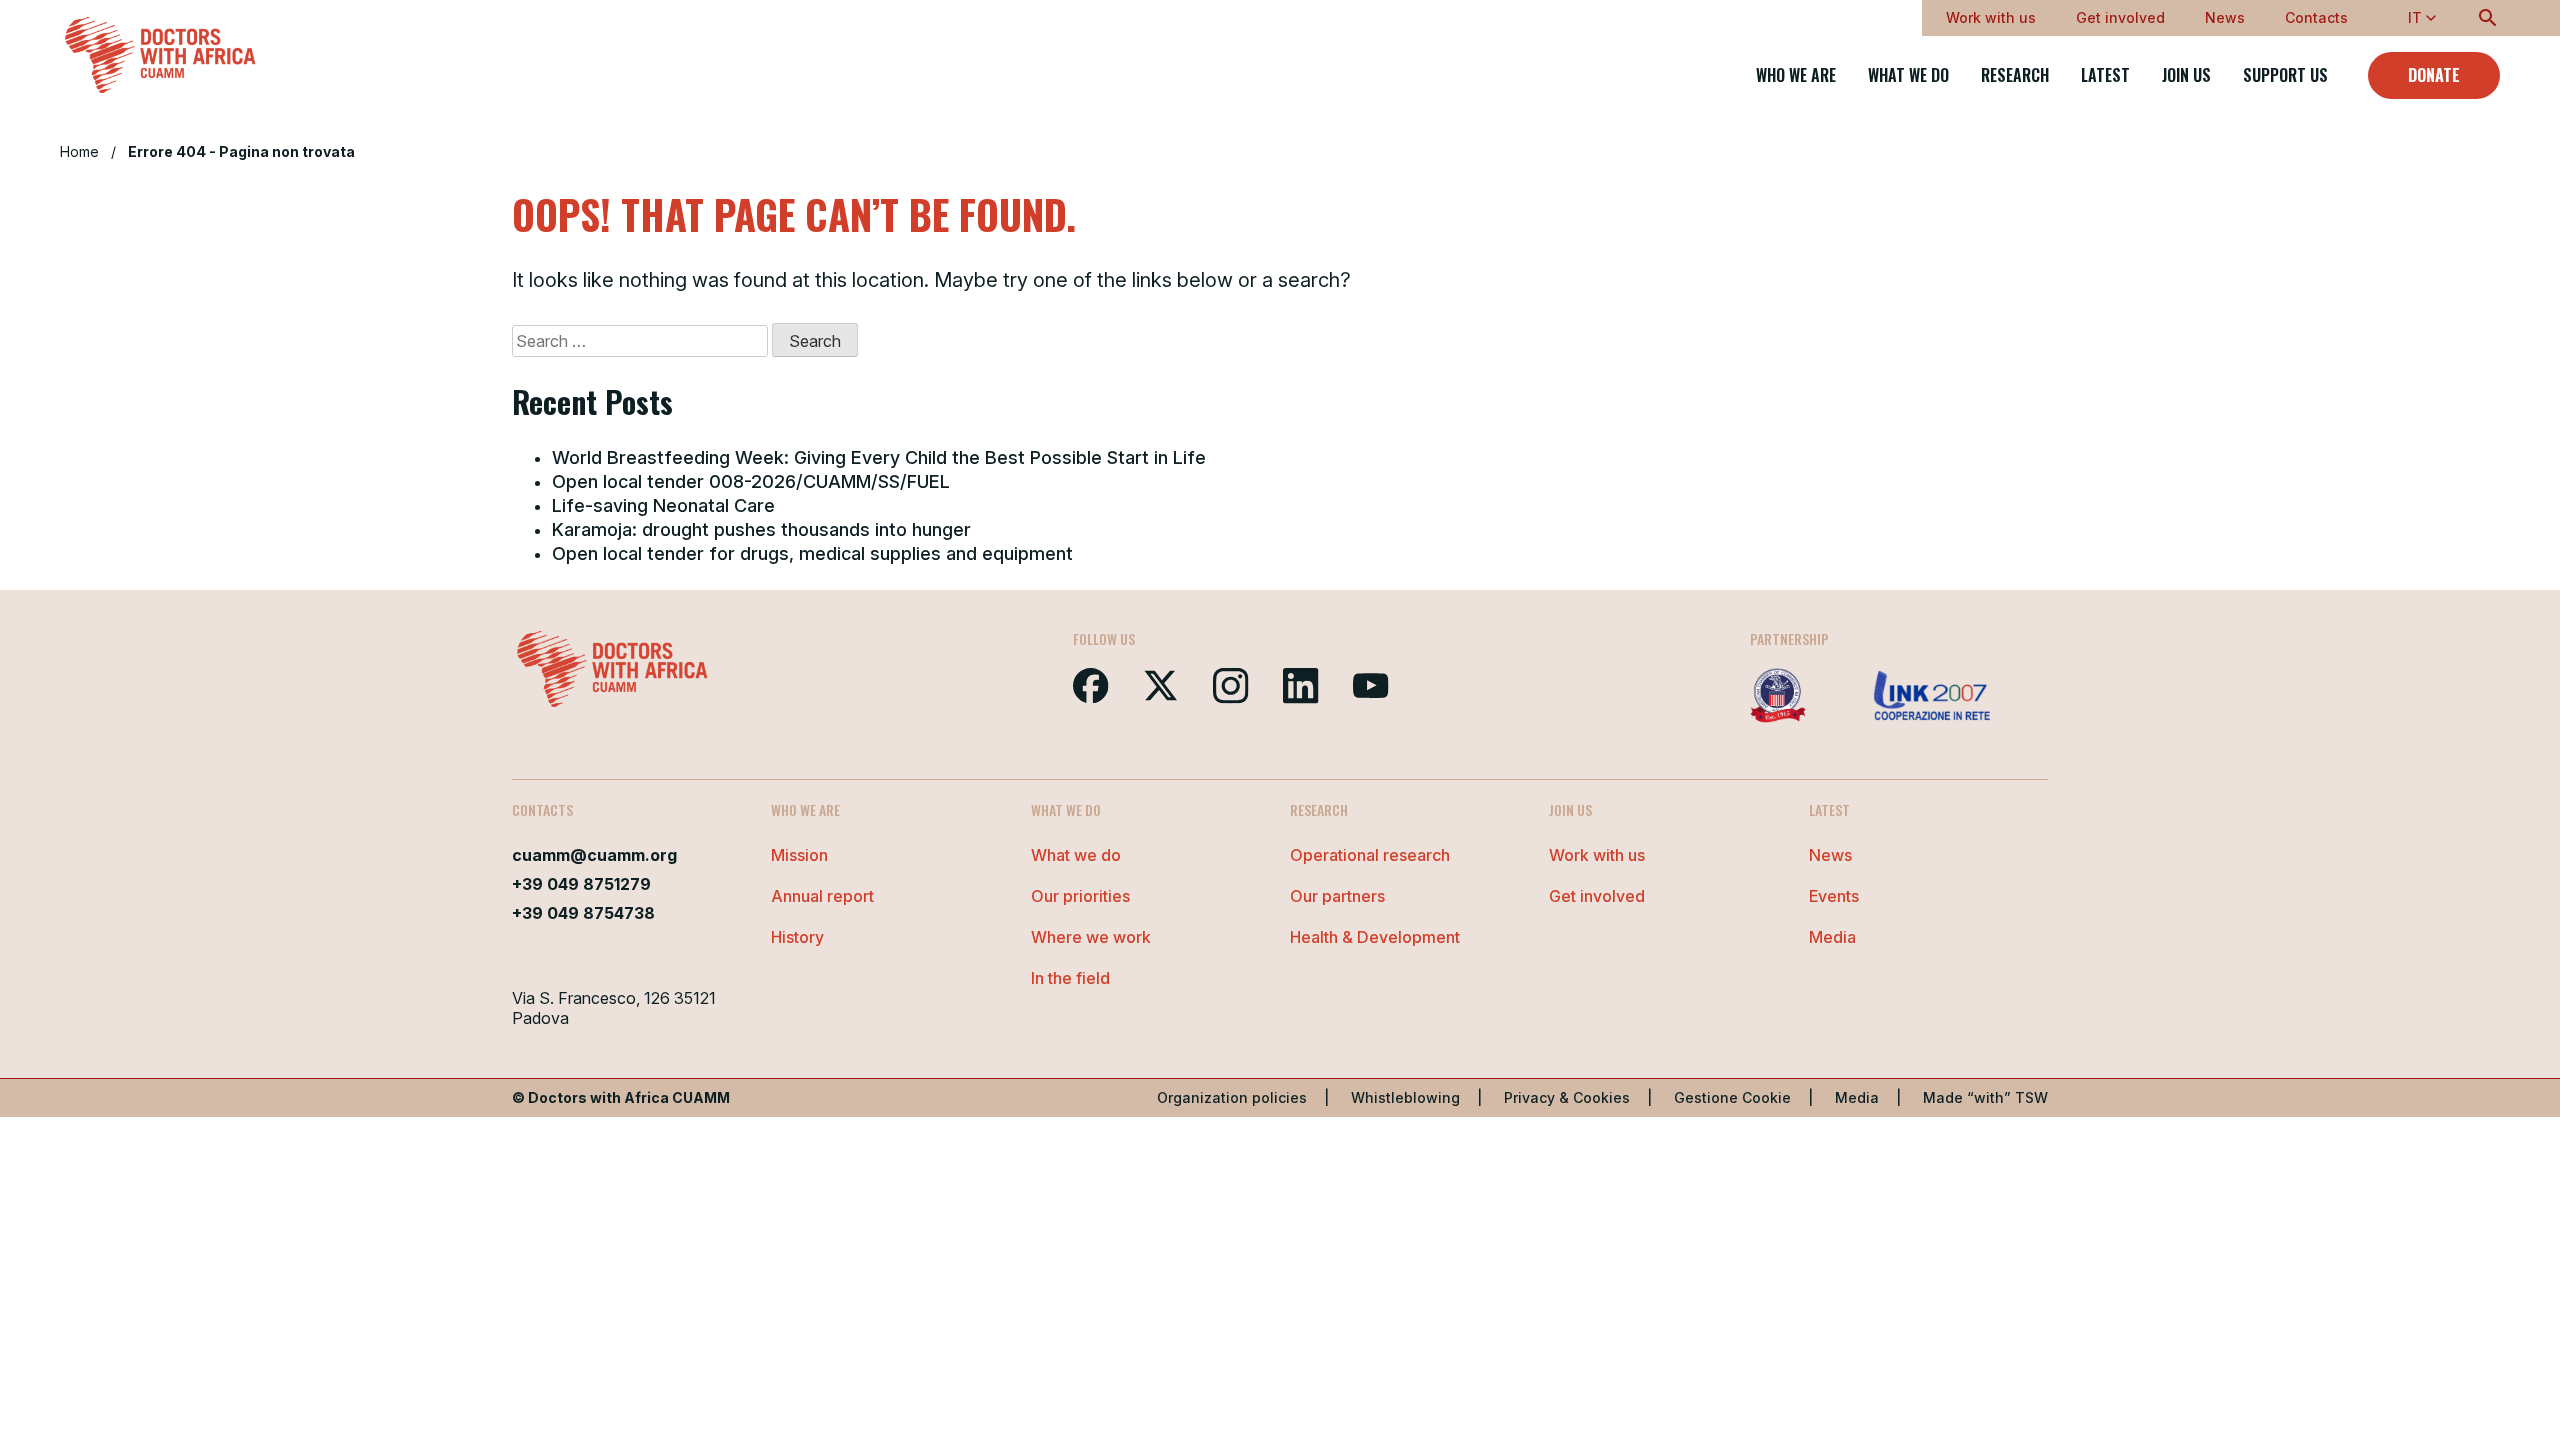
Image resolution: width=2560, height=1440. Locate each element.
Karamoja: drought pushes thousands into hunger (761, 529)
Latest (2105, 75)
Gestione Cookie (1732, 1097)
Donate (2434, 75)
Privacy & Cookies (1567, 1097)
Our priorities (1080, 896)
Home (79, 151)
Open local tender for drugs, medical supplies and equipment (812, 553)
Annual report (822, 896)
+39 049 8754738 (583, 913)
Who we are (1796, 75)
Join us (2186, 75)
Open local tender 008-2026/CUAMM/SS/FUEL (751, 481)
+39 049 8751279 (581, 884)
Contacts (2316, 17)
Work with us (1991, 17)
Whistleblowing (1405, 1097)
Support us (2285, 75)
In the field (1070, 978)
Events (1834, 896)
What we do (1908, 75)
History (797, 937)
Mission (799, 855)
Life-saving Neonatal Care (663, 505)
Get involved (2120, 17)
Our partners (1337, 896)
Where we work (1091, 937)
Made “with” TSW (1985, 1097)
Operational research (1370, 855)
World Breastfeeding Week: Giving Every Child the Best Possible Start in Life (879, 457)
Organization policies (1232, 1097)
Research (2015, 75)
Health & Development (1375, 937)
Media (1832, 937)
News (2225, 17)
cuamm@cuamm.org (594, 855)
